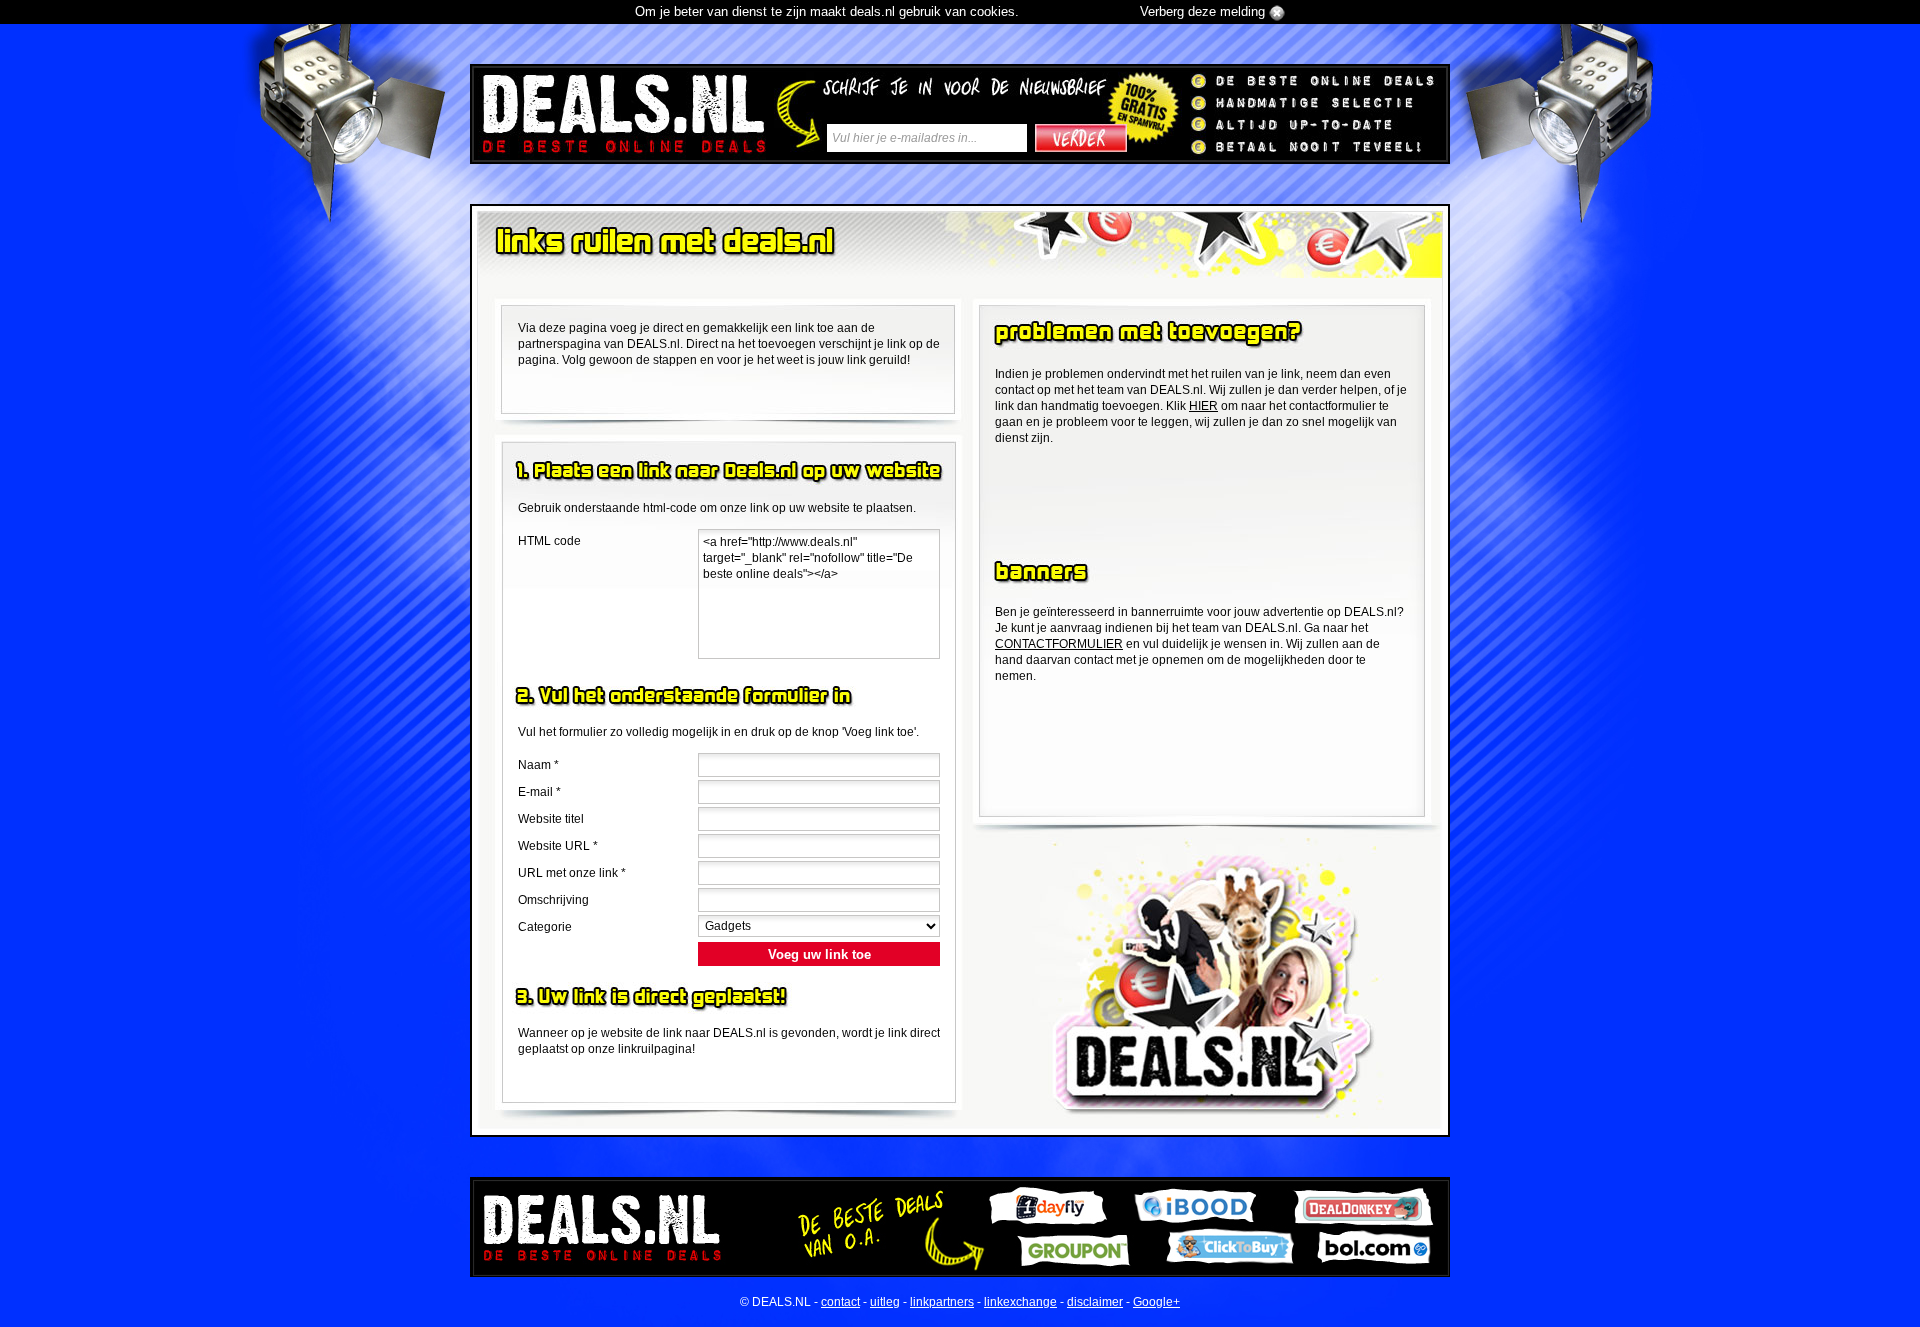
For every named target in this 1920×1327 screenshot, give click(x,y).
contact (840, 1302)
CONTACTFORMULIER (1059, 644)
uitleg (885, 1302)
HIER (1203, 406)
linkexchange (1020, 1302)
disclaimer (1095, 1302)
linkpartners (942, 1302)
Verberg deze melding (1202, 12)
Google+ (1156, 1302)
